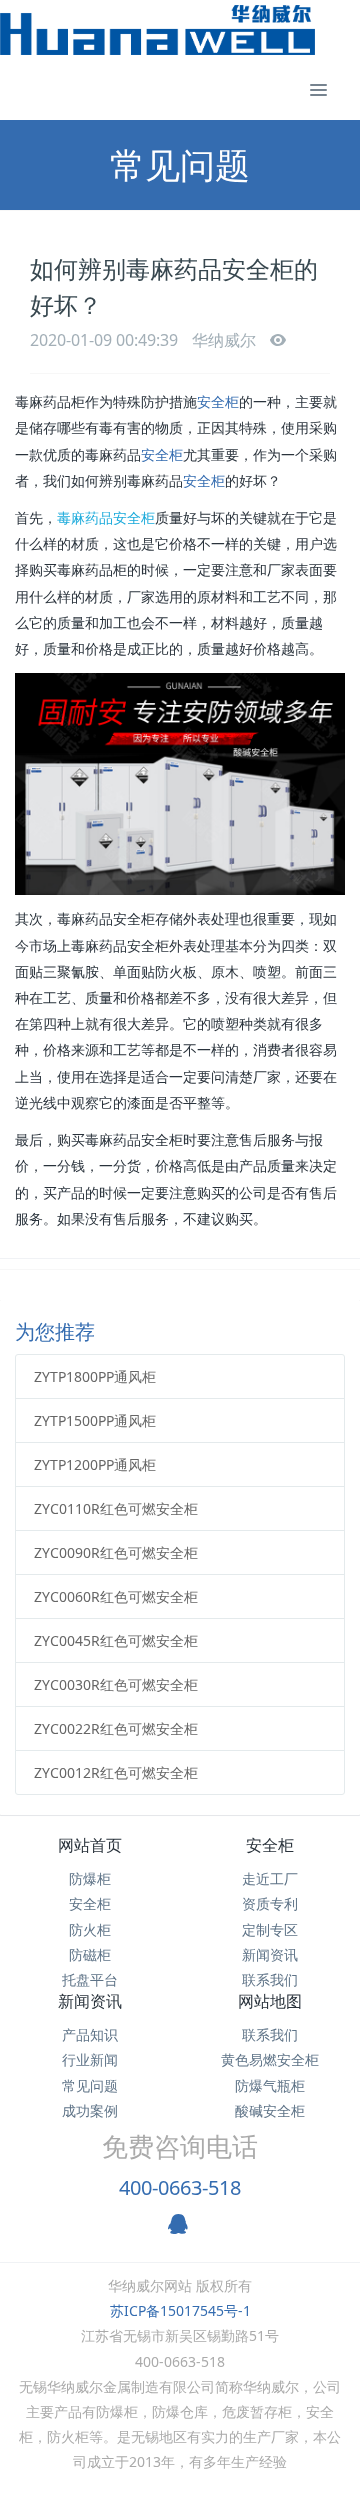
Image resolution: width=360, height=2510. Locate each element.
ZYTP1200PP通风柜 (95, 1464)
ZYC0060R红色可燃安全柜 (116, 1596)
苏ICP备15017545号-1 (180, 2310)
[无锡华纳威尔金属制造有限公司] (157, 30)
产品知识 (90, 2034)
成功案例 (90, 2110)
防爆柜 (90, 1878)
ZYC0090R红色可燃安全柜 (116, 1552)
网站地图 (270, 2001)
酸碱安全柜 (270, 2110)
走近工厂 (270, 1878)
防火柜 (90, 1929)
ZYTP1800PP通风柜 (95, 1376)
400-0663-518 (180, 2187)
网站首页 (90, 1845)
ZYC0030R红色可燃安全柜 (116, 1684)
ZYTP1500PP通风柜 (95, 1420)
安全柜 (218, 402)
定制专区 (270, 1929)
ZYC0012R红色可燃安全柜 (116, 1772)
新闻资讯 (270, 1954)
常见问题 (90, 2085)
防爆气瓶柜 (270, 2085)
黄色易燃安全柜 (270, 2059)
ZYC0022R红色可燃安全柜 (116, 1728)
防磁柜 (90, 1954)
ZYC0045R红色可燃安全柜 (116, 1640)
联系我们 (270, 1979)
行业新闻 (90, 2059)
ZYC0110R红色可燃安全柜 (116, 1508)
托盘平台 (90, 1979)
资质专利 (270, 1903)
